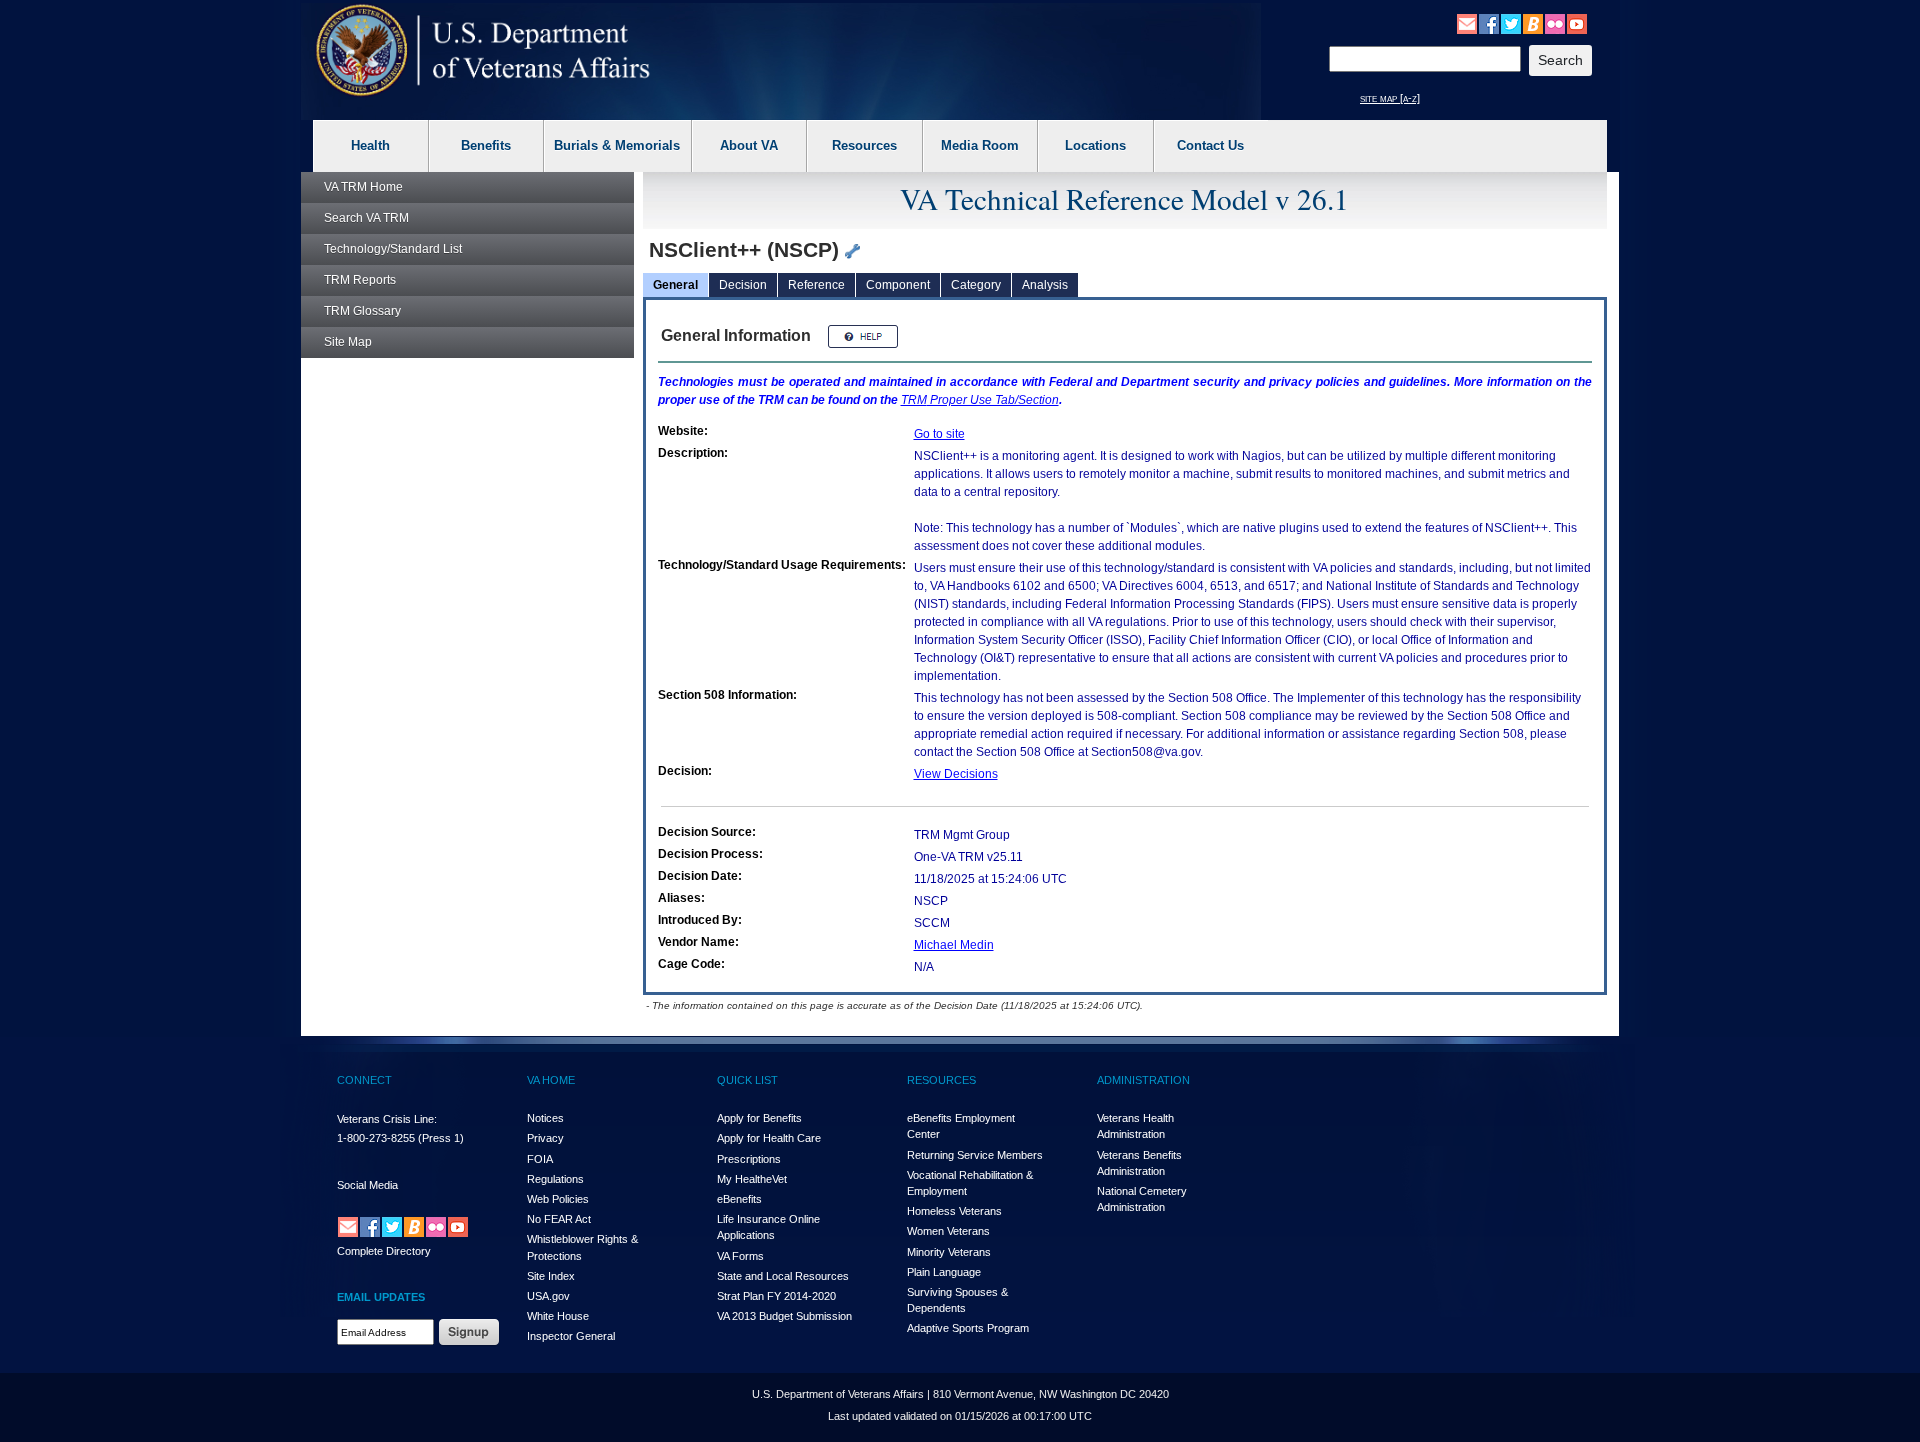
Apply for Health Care (769, 1138)
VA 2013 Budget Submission (784, 1316)
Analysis (1045, 285)
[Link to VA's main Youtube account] (1577, 23)
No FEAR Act (559, 1219)
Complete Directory (384, 1251)
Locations (1095, 145)
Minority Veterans (949, 1252)
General (675, 285)
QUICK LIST (747, 1080)
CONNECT (364, 1080)
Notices (545, 1118)
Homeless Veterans (954, 1211)
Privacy (545, 1138)
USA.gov (548, 1296)
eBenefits (739, 1199)
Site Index (551, 1276)
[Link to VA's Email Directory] (1467, 23)
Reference (816, 285)
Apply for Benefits (759, 1118)
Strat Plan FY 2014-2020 (776, 1296)
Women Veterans (948, 1231)
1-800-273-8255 (376, 1138)
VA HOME (551, 1080)
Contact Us (1210, 145)
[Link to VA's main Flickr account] (1555, 23)
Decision (743, 285)
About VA (749, 145)
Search (366, 218)
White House (558, 1316)
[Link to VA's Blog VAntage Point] (1533, 23)
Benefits (486, 145)
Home (363, 187)
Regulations (555, 1179)
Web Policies (558, 1199)
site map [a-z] (1390, 98)
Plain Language (944, 1272)
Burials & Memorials (617, 145)
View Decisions (956, 774)
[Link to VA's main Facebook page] (1489, 23)
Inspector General (571, 1336)
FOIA (540, 1159)
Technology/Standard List (393, 249)
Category (976, 285)
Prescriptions (749, 1159)
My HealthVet (752, 1179)
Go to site (939, 434)
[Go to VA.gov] (483, 50)
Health (370, 145)
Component (898, 285)
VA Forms (740, 1256)
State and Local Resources (783, 1276)
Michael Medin (954, 945)
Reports (360, 280)
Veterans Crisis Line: (387, 1119)
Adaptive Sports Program (968, 1328)
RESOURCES (941, 1080)
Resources (864, 145)
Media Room (980, 145)
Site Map (348, 342)
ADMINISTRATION (1143, 1080)
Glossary (362, 311)
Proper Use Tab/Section (980, 400)
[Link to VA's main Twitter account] (1511, 23)
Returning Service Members (975, 1155)
